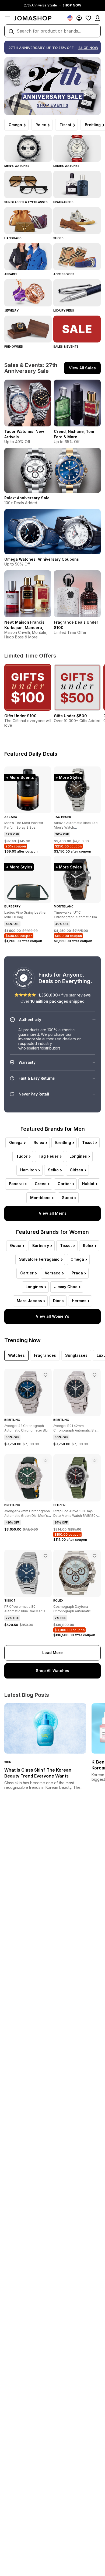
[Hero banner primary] (52, 86)
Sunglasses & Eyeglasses (26, 202)
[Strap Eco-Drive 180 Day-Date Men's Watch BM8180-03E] (94, 1460)
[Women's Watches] (77, 148)
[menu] (8, 18)
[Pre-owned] (28, 329)
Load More (52, 1653)
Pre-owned (14, 347)
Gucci (67, 1198)
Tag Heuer (48, 1156)
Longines (78, 1156)
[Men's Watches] (28, 148)
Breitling (63, 1142)
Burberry (41, 1245)
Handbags (13, 238)
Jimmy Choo (66, 1287)
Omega (15, 125)
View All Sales (82, 368)
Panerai (16, 1184)
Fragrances (63, 202)
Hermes (79, 1301)
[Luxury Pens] (77, 293)
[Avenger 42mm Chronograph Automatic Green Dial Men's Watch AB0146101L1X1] (45, 1460)
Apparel (11, 274)
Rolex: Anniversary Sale (27, 498)
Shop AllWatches (52, 1671)
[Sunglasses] (28, 184)
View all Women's (52, 1316)
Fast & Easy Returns (37, 1078)
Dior (57, 1301)
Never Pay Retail (34, 1094)
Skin (8, 1762)
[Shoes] (77, 221)
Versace (53, 1273)
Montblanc (40, 1198)
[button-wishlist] (88, 18)
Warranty (27, 1062)
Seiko (53, 1170)
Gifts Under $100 (20, 716)
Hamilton (29, 1170)
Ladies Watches (66, 166)
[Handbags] (28, 221)
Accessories (64, 274)
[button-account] (79, 18)
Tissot (65, 125)
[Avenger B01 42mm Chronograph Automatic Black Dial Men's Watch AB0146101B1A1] (94, 1375)
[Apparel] (28, 257)
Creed (41, 1184)
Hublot (88, 1184)
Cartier (64, 1184)
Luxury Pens (64, 310)
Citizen (76, 1170)
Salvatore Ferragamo (39, 1259)
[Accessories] (77, 257)
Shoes (58, 238)
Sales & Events (66, 347)
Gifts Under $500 (70, 716)
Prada (77, 1273)
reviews (84, 995)
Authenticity (30, 1020)
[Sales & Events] (77, 329)
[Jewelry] (28, 293)
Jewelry (11, 310)
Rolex (41, 125)
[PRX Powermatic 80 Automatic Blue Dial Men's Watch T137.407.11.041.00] (45, 1556)
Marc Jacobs (29, 1301)
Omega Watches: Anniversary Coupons (42, 559)
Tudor (22, 1156)
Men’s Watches (17, 166)
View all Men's (53, 1213)
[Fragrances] (77, 184)
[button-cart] (97, 18)
